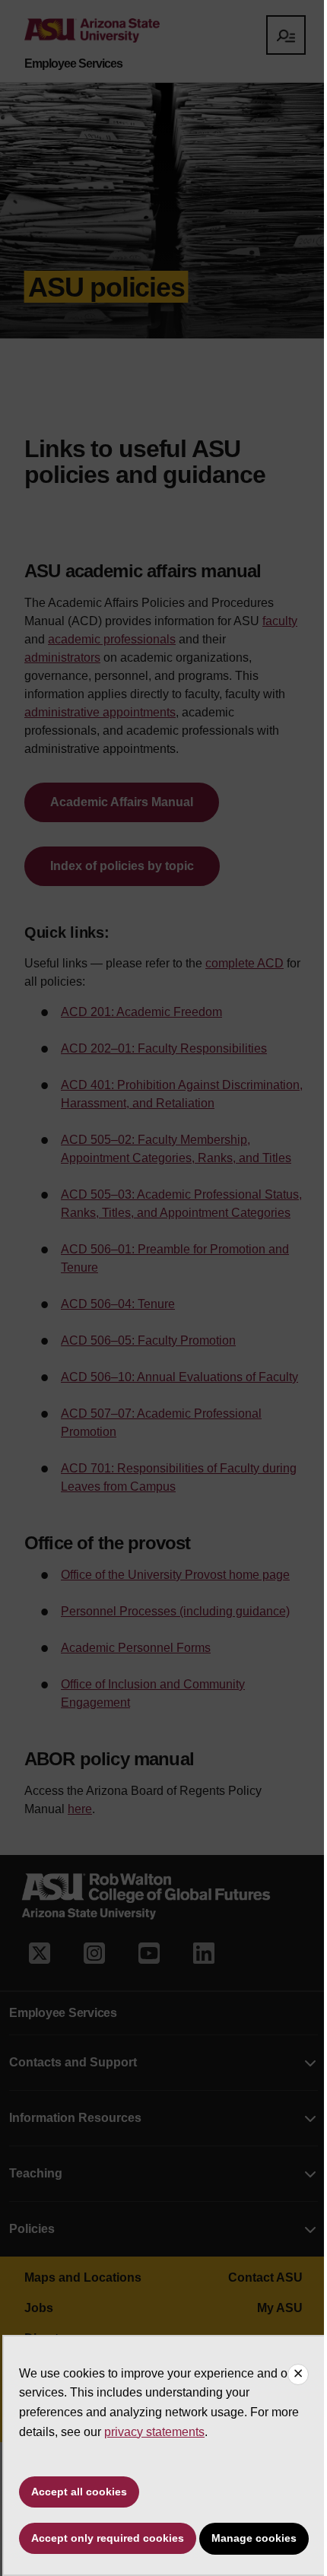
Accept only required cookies (108, 2538)
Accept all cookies (79, 2492)
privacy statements (154, 2432)
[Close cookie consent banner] (298, 2374)
